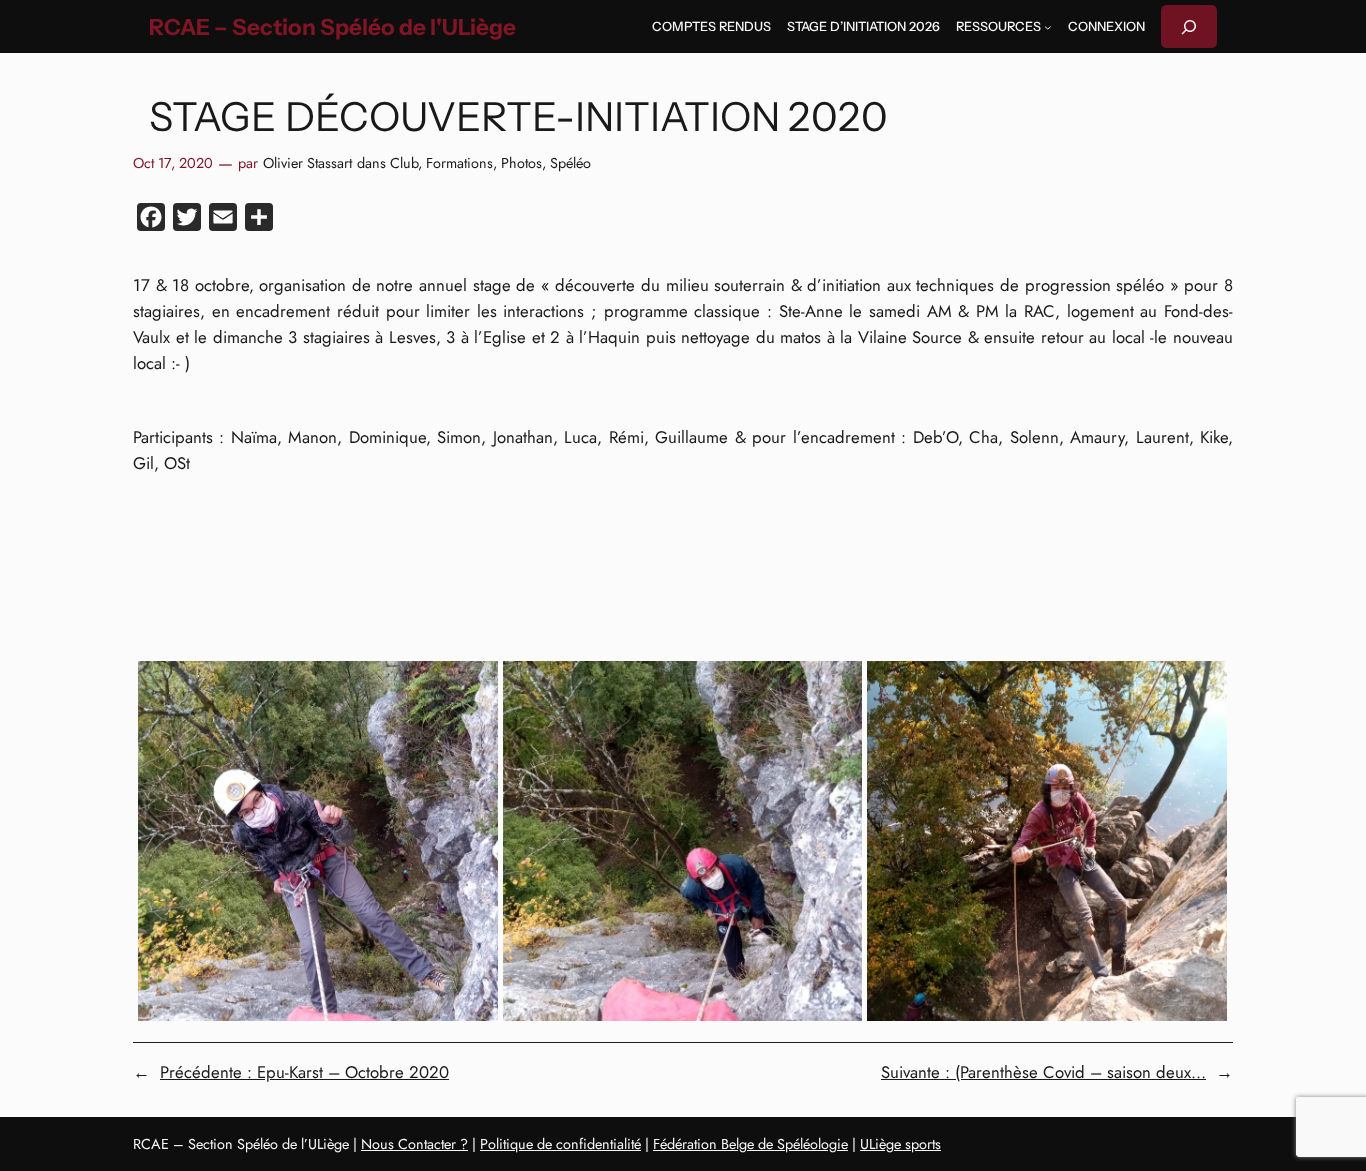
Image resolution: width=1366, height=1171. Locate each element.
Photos (521, 163)
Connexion (1106, 26)
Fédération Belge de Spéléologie (750, 1144)
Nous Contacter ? (414, 1144)
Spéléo (570, 163)
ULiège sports (900, 1144)
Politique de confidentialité (560, 1144)
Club (404, 163)
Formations (459, 163)
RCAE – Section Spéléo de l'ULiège (332, 27)
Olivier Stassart (307, 163)
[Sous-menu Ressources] (1048, 27)
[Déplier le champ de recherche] (1189, 26)
